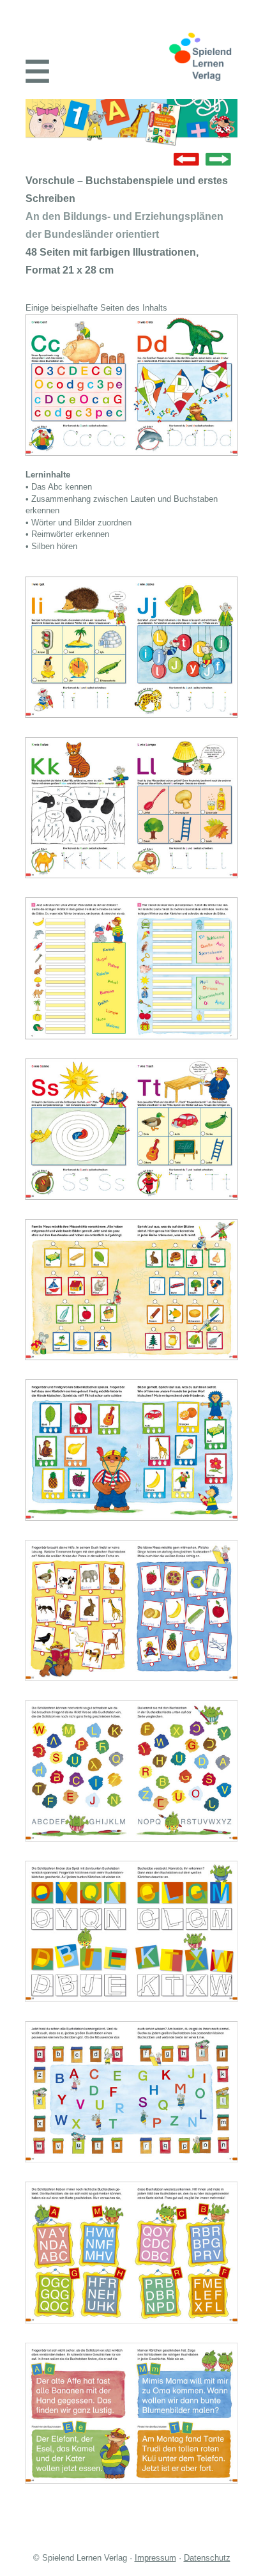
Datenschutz (207, 2558)
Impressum (155, 2558)
